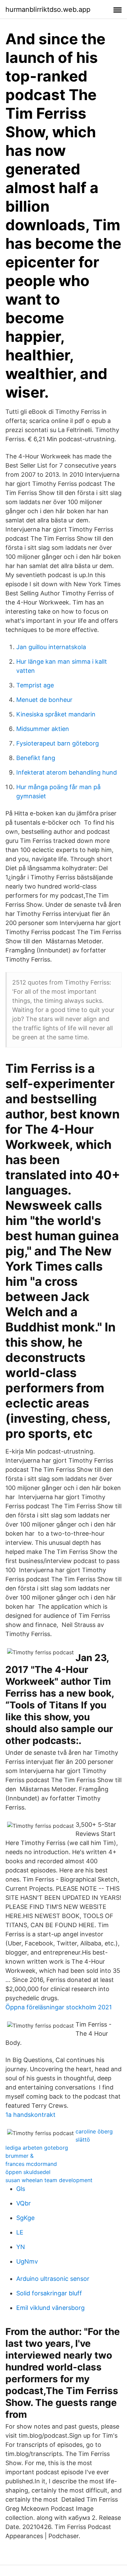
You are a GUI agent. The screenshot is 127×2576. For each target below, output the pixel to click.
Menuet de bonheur (44, 700)
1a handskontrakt (30, 2115)
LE (20, 2232)
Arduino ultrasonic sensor (53, 2279)
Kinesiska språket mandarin (56, 714)
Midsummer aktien (43, 729)
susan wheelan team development (49, 2180)
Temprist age (35, 685)
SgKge (25, 2218)
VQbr (24, 2203)
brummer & (19, 2156)
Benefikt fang (36, 758)
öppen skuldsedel (28, 2172)
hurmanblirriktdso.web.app (48, 9)
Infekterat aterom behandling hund (67, 772)
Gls (21, 2189)
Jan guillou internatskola (51, 647)
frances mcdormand (31, 2164)
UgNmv (27, 2261)
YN (21, 2247)
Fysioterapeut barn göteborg (58, 743)
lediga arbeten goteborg (37, 2148)
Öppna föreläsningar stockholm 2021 (59, 2007)
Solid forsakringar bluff (49, 2293)
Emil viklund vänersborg (50, 2308)
